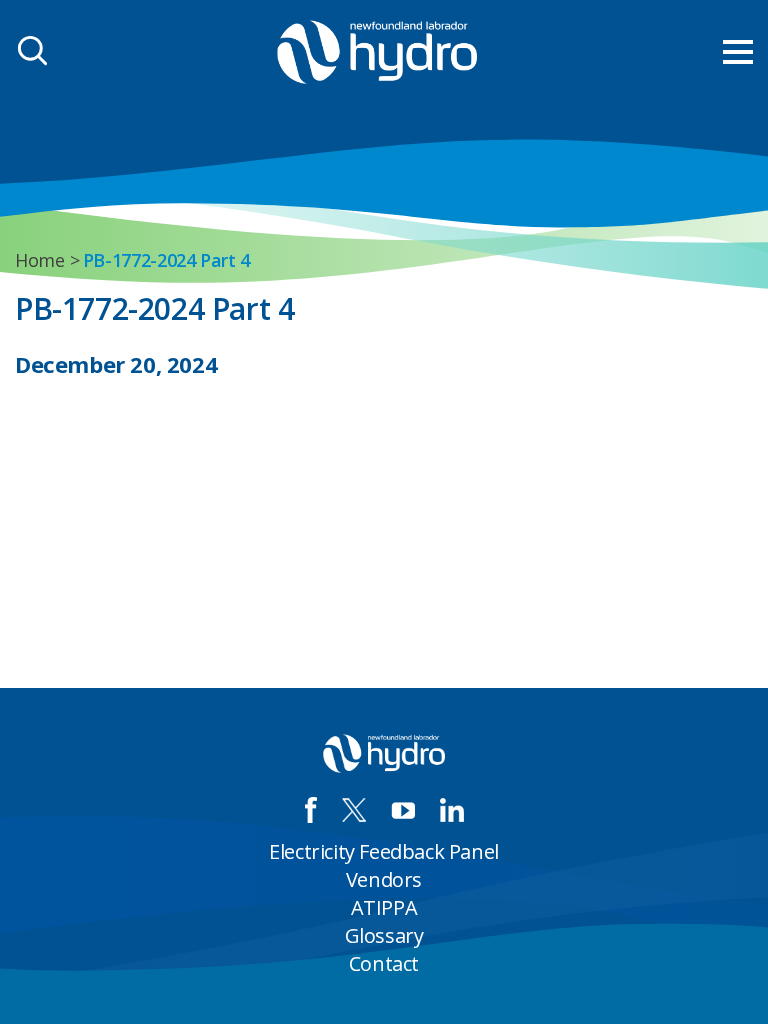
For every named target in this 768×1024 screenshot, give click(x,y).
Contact (384, 963)
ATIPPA (384, 907)
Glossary (384, 935)
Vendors (384, 879)
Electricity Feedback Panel (384, 851)
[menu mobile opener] (738, 52)
